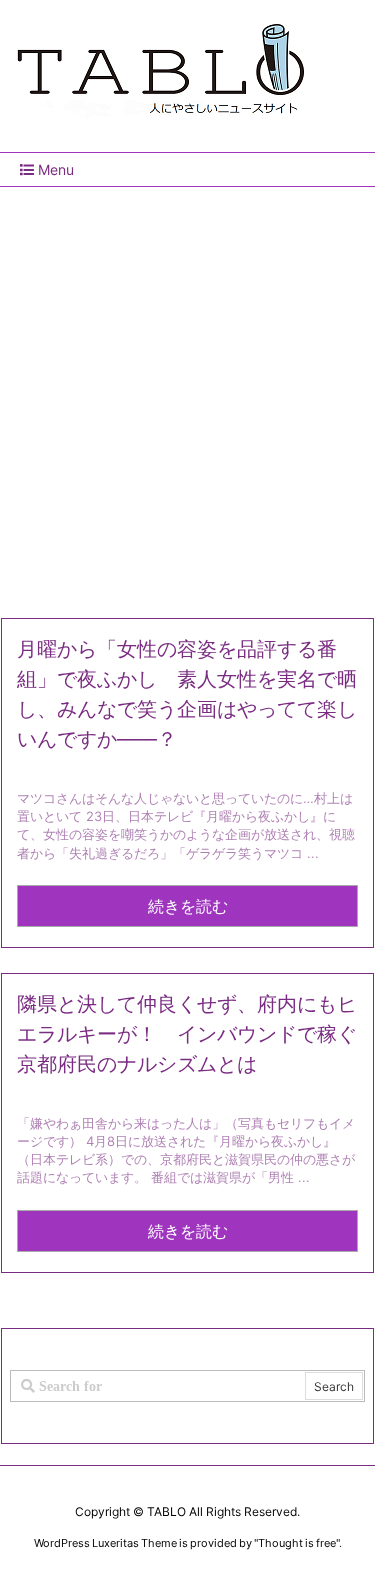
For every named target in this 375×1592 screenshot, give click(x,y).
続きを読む (188, 906)
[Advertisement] (187, 394)
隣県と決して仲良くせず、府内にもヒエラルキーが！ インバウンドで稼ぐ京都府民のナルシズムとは (187, 1034)
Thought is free (297, 1543)
